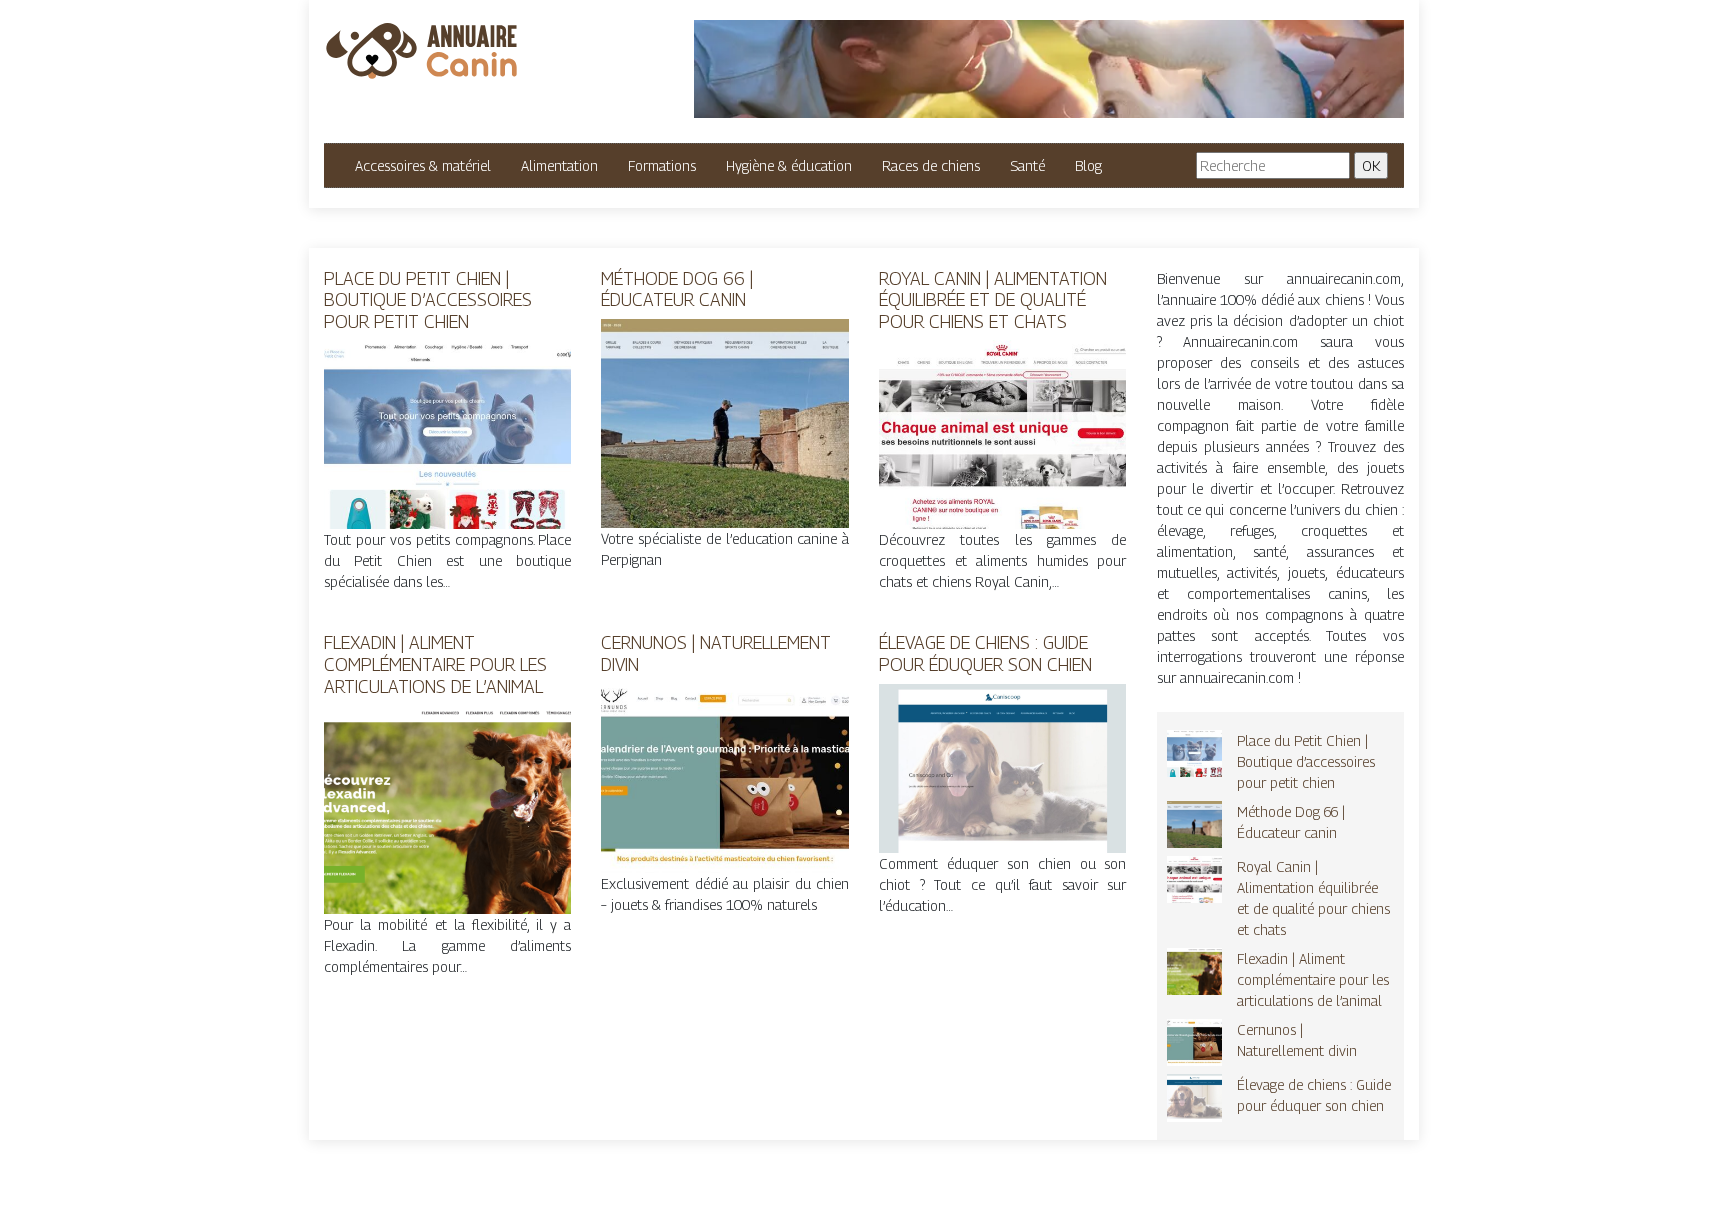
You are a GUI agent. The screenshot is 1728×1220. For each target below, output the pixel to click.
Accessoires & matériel (423, 165)
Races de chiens (931, 165)
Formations (662, 165)
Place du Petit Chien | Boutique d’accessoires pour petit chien (428, 300)
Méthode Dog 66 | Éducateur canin (677, 289)
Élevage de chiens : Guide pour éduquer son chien (985, 653)
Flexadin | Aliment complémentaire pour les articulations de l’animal (435, 664)
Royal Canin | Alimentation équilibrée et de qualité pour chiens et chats (993, 300)
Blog (1088, 165)
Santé (1027, 165)
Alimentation (559, 165)
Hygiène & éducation (789, 165)
